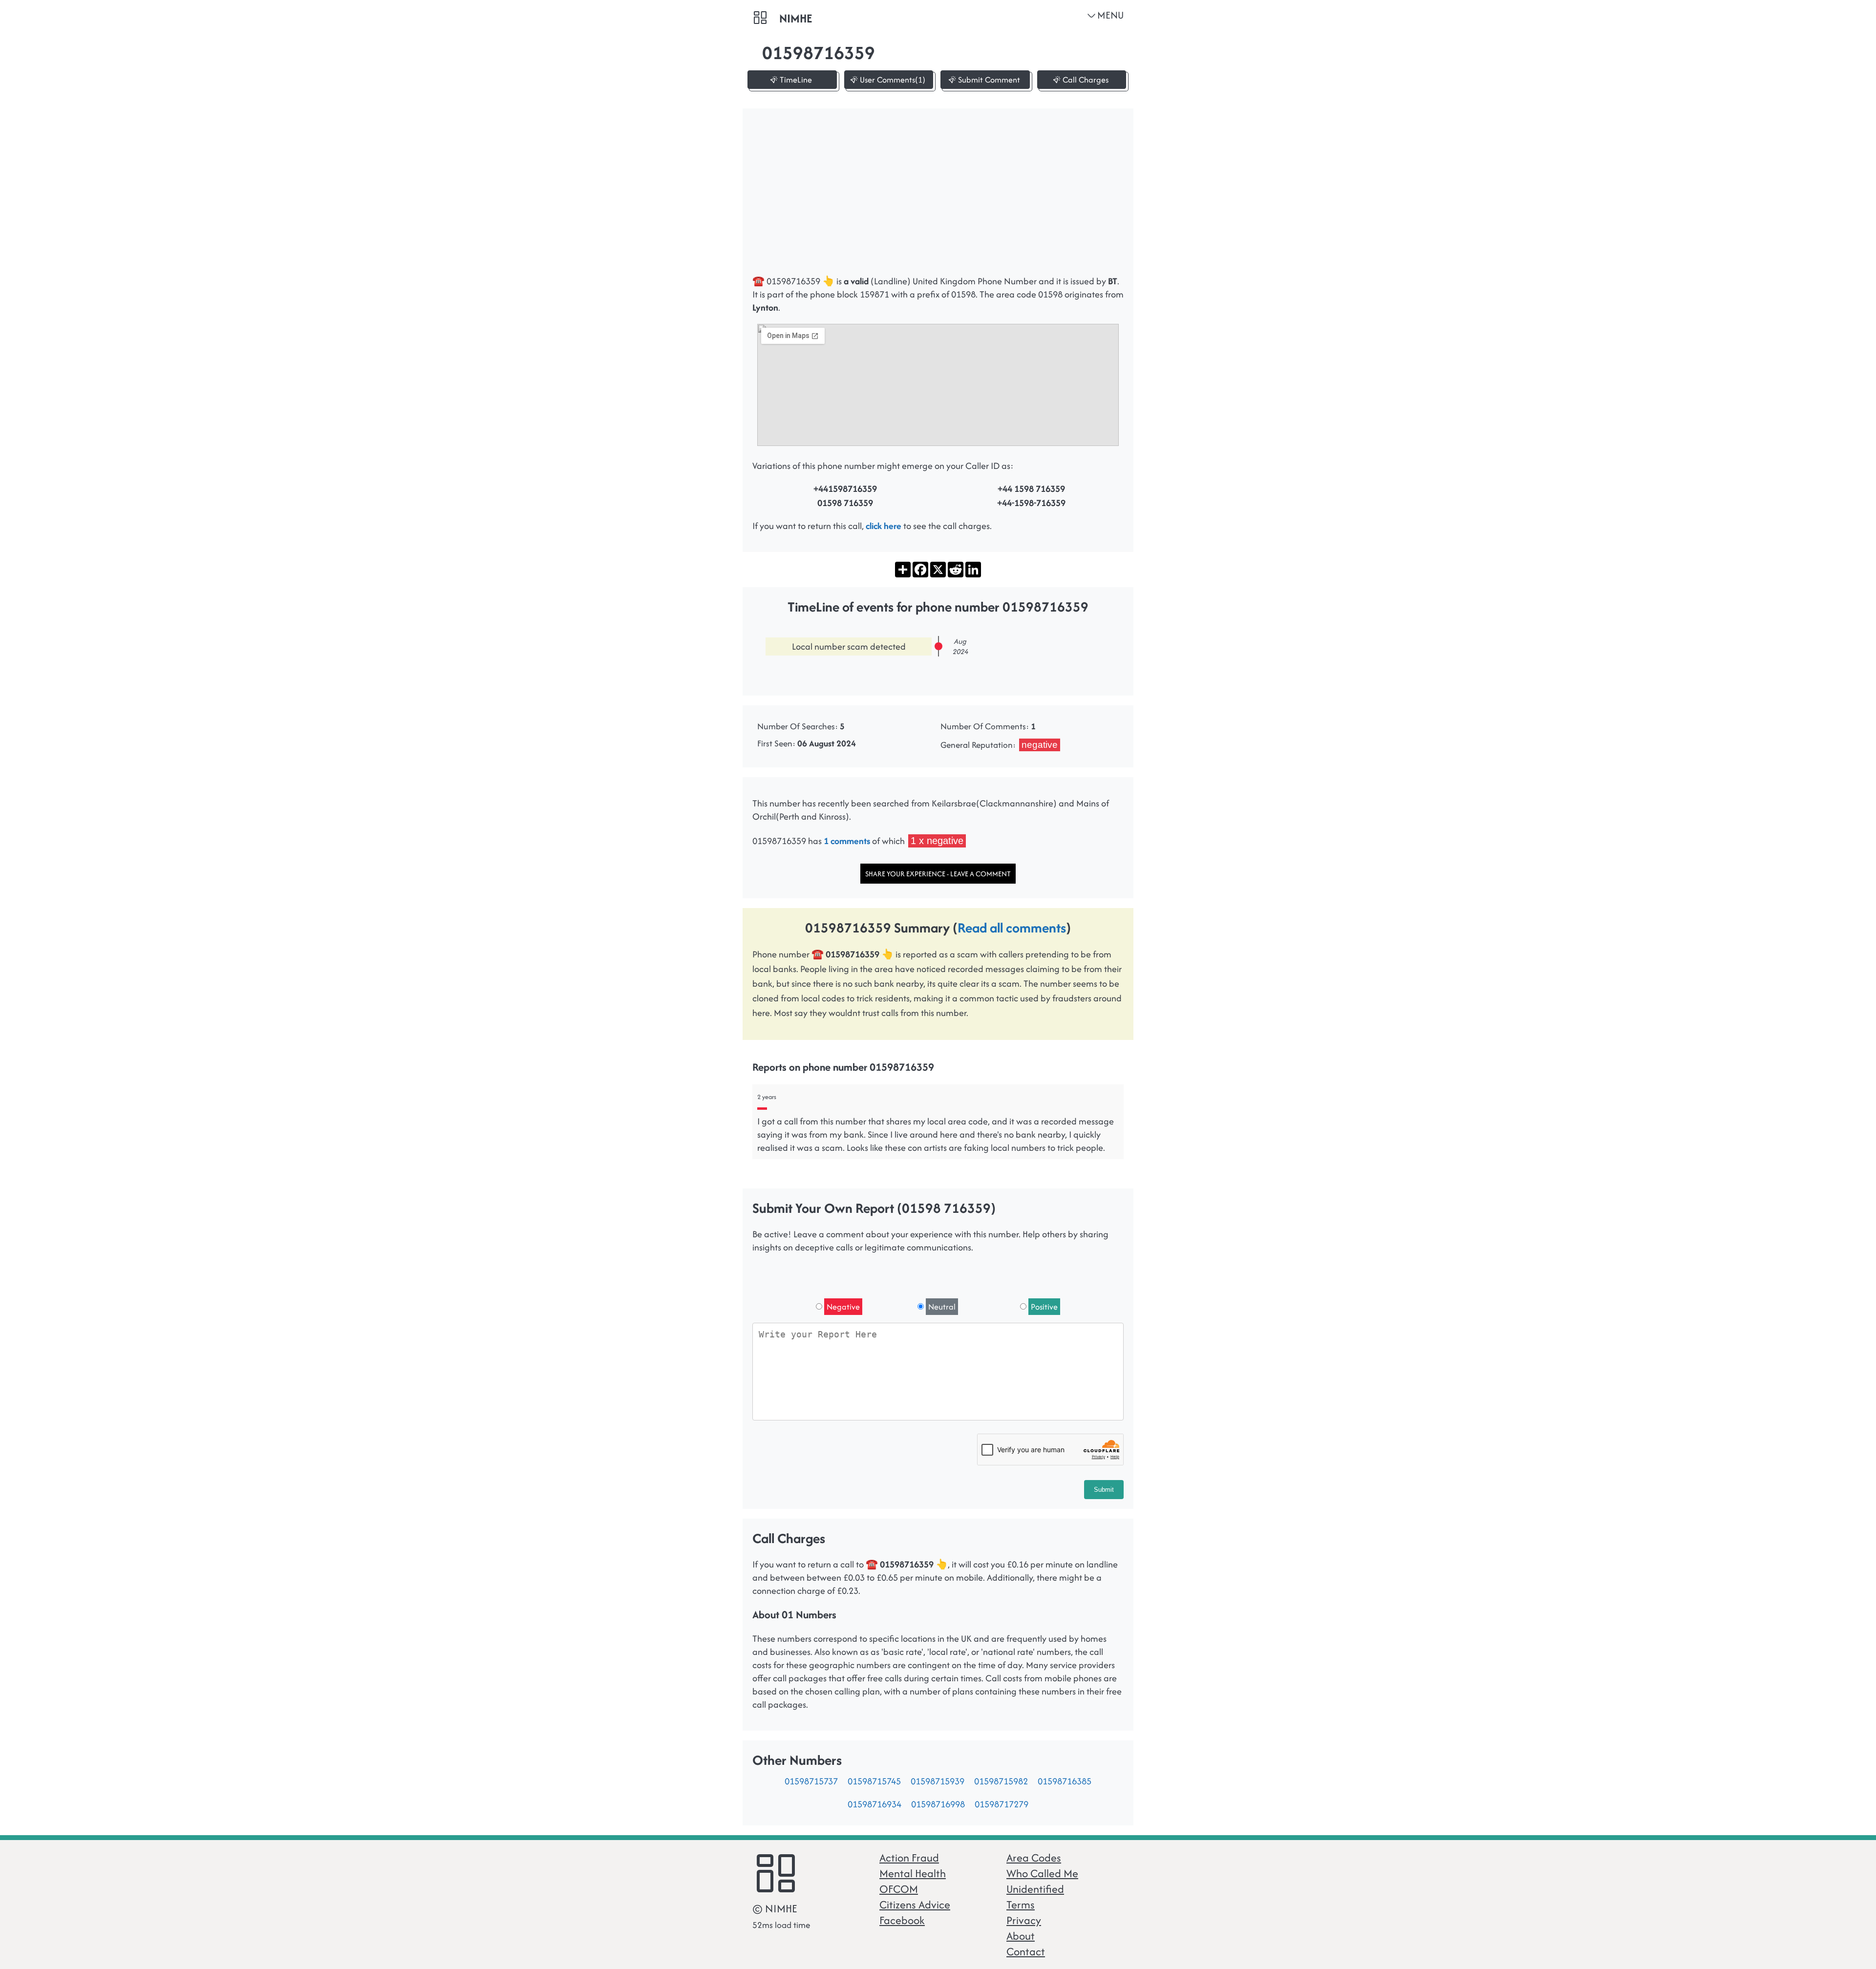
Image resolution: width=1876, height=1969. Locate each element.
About (1021, 1936)
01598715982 (1001, 1781)
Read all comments (1012, 928)
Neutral (942, 1307)
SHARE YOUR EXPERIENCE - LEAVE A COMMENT (938, 874)
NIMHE (796, 18)
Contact (1026, 1951)
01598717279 (1002, 1804)
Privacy (1024, 1920)
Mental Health (913, 1873)
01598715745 (874, 1781)
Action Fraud (909, 1858)
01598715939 (938, 1781)
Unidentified (1035, 1889)
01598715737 (811, 1781)
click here (884, 526)
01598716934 (874, 1804)
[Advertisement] (938, 196)
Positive (1044, 1307)
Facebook (902, 1920)
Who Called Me (1042, 1873)
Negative (843, 1307)
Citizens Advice (915, 1905)
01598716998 (938, 1804)
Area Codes (1034, 1858)
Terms (1021, 1905)
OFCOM (899, 1889)
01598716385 (1065, 1781)
